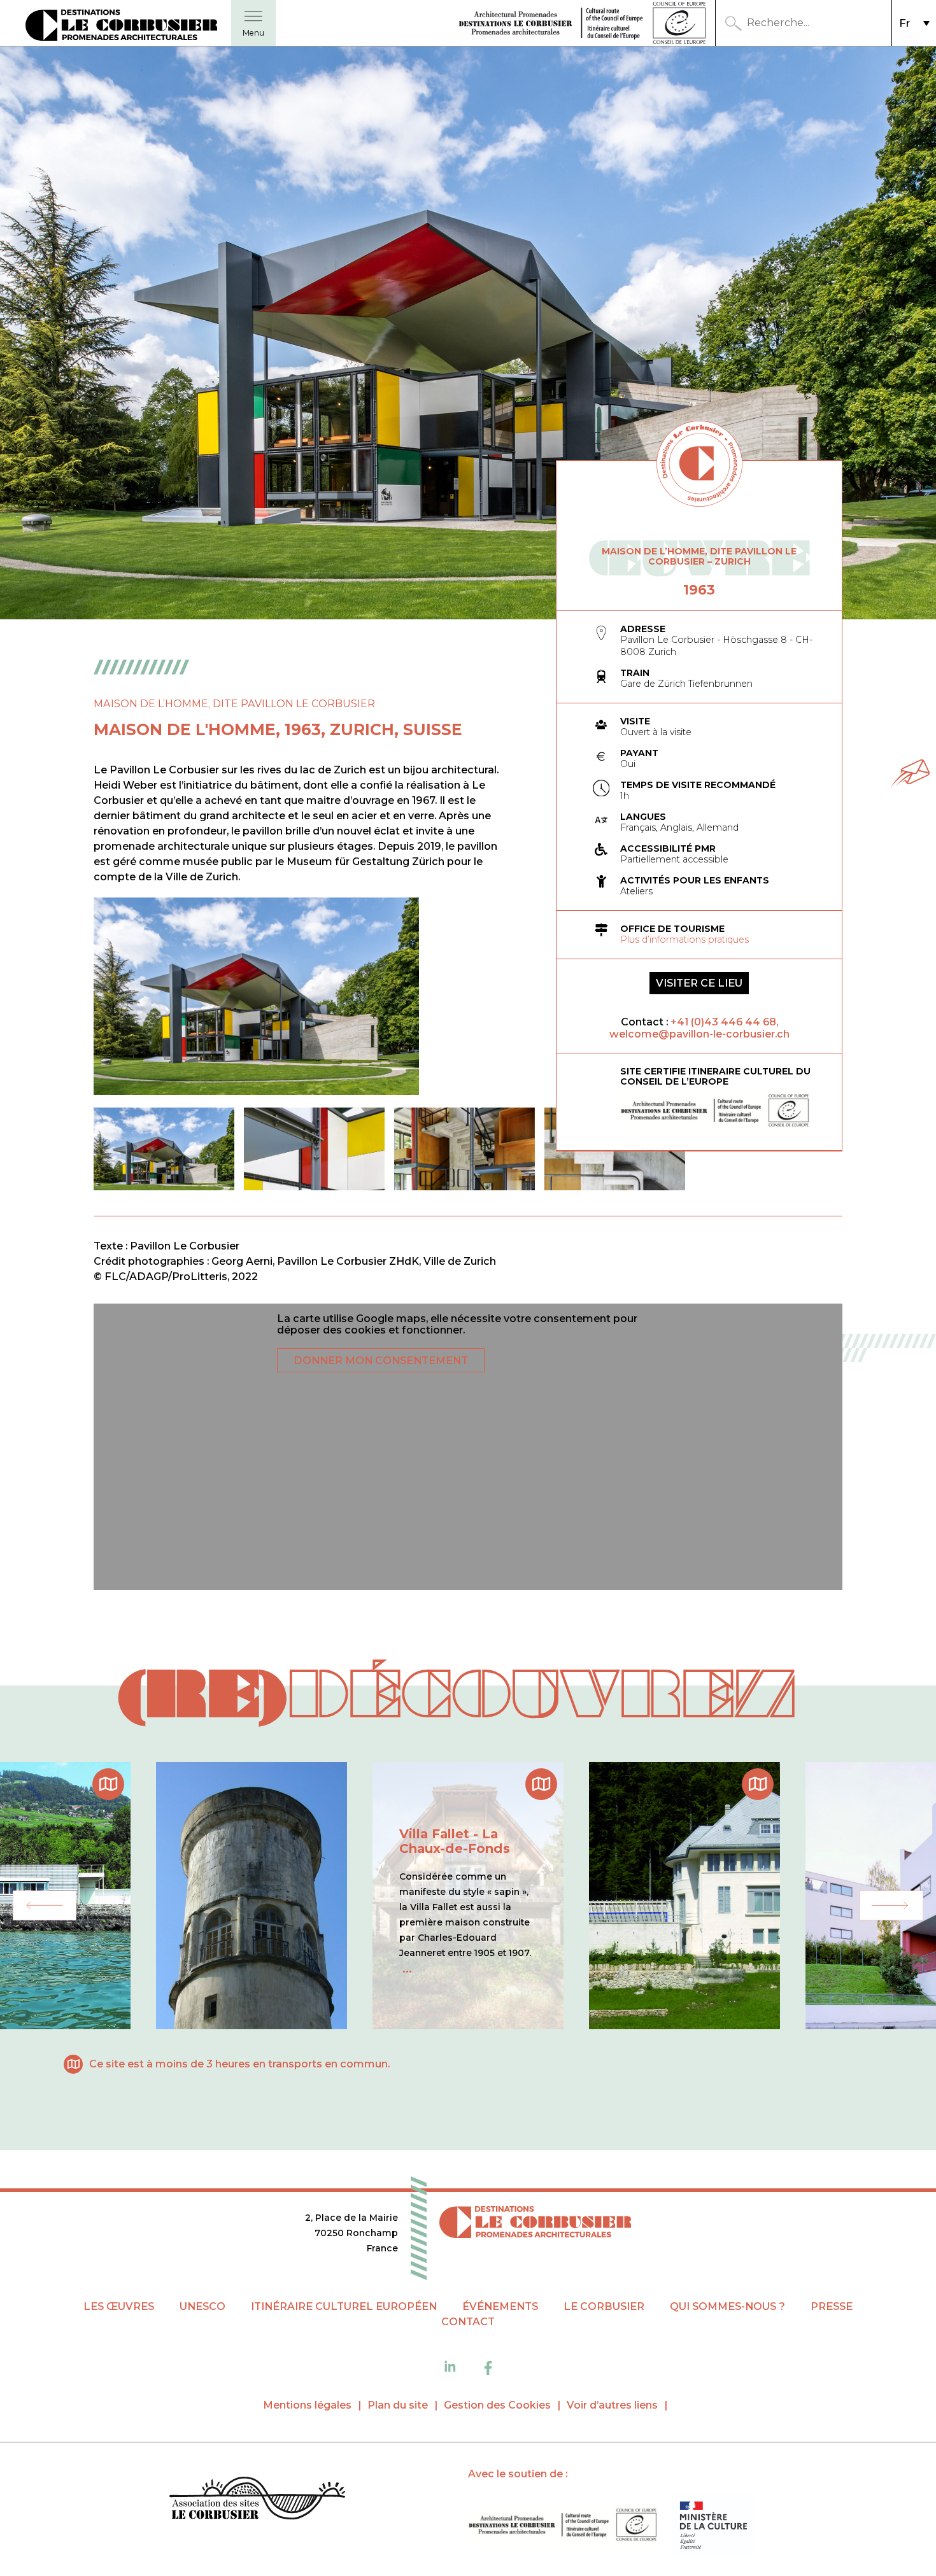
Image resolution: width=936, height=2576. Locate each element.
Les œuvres (119, 2306)
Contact (468, 2322)
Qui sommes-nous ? (727, 2306)
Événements (500, 2306)
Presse (832, 2306)
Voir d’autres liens (612, 2405)
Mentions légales (307, 2405)
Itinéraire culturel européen (344, 2306)
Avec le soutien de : (518, 2474)
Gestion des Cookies (497, 2405)
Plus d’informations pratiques (684, 940)
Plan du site (398, 2405)
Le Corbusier (604, 2306)
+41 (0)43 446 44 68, (724, 1022)
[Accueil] (257, 2500)
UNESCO (202, 2306)
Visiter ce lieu (699, 983)
